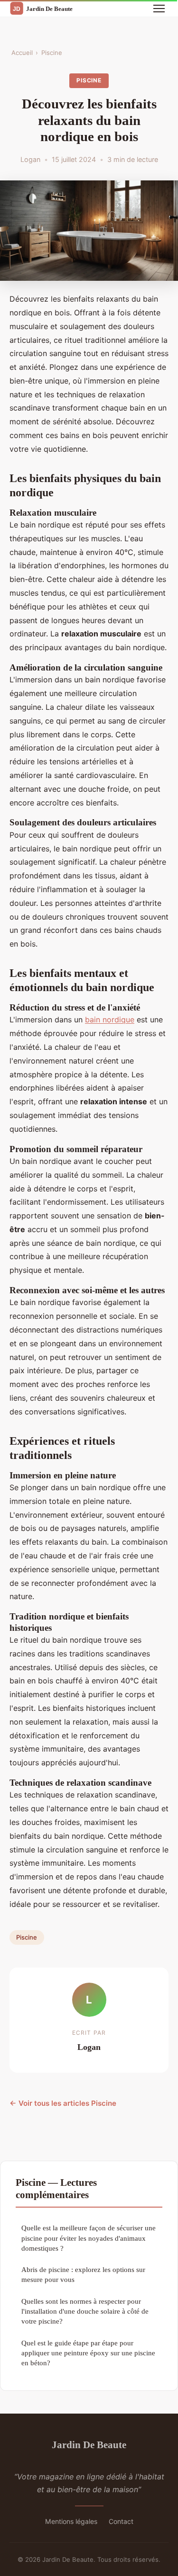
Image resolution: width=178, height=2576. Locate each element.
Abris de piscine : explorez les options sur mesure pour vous (83, 2274)
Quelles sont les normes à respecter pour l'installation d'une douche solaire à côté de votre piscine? (85, 2311)
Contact (121, 2521)
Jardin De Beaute (89, 2445)
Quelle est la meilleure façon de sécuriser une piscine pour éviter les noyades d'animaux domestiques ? (89, 2238)
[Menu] (159, 9)
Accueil (22, 53)
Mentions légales (71, 2521)
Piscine (52, 53)
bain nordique (110, 1020)
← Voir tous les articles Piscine (63, 2103)
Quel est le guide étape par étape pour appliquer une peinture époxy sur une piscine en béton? (88, 2353)
